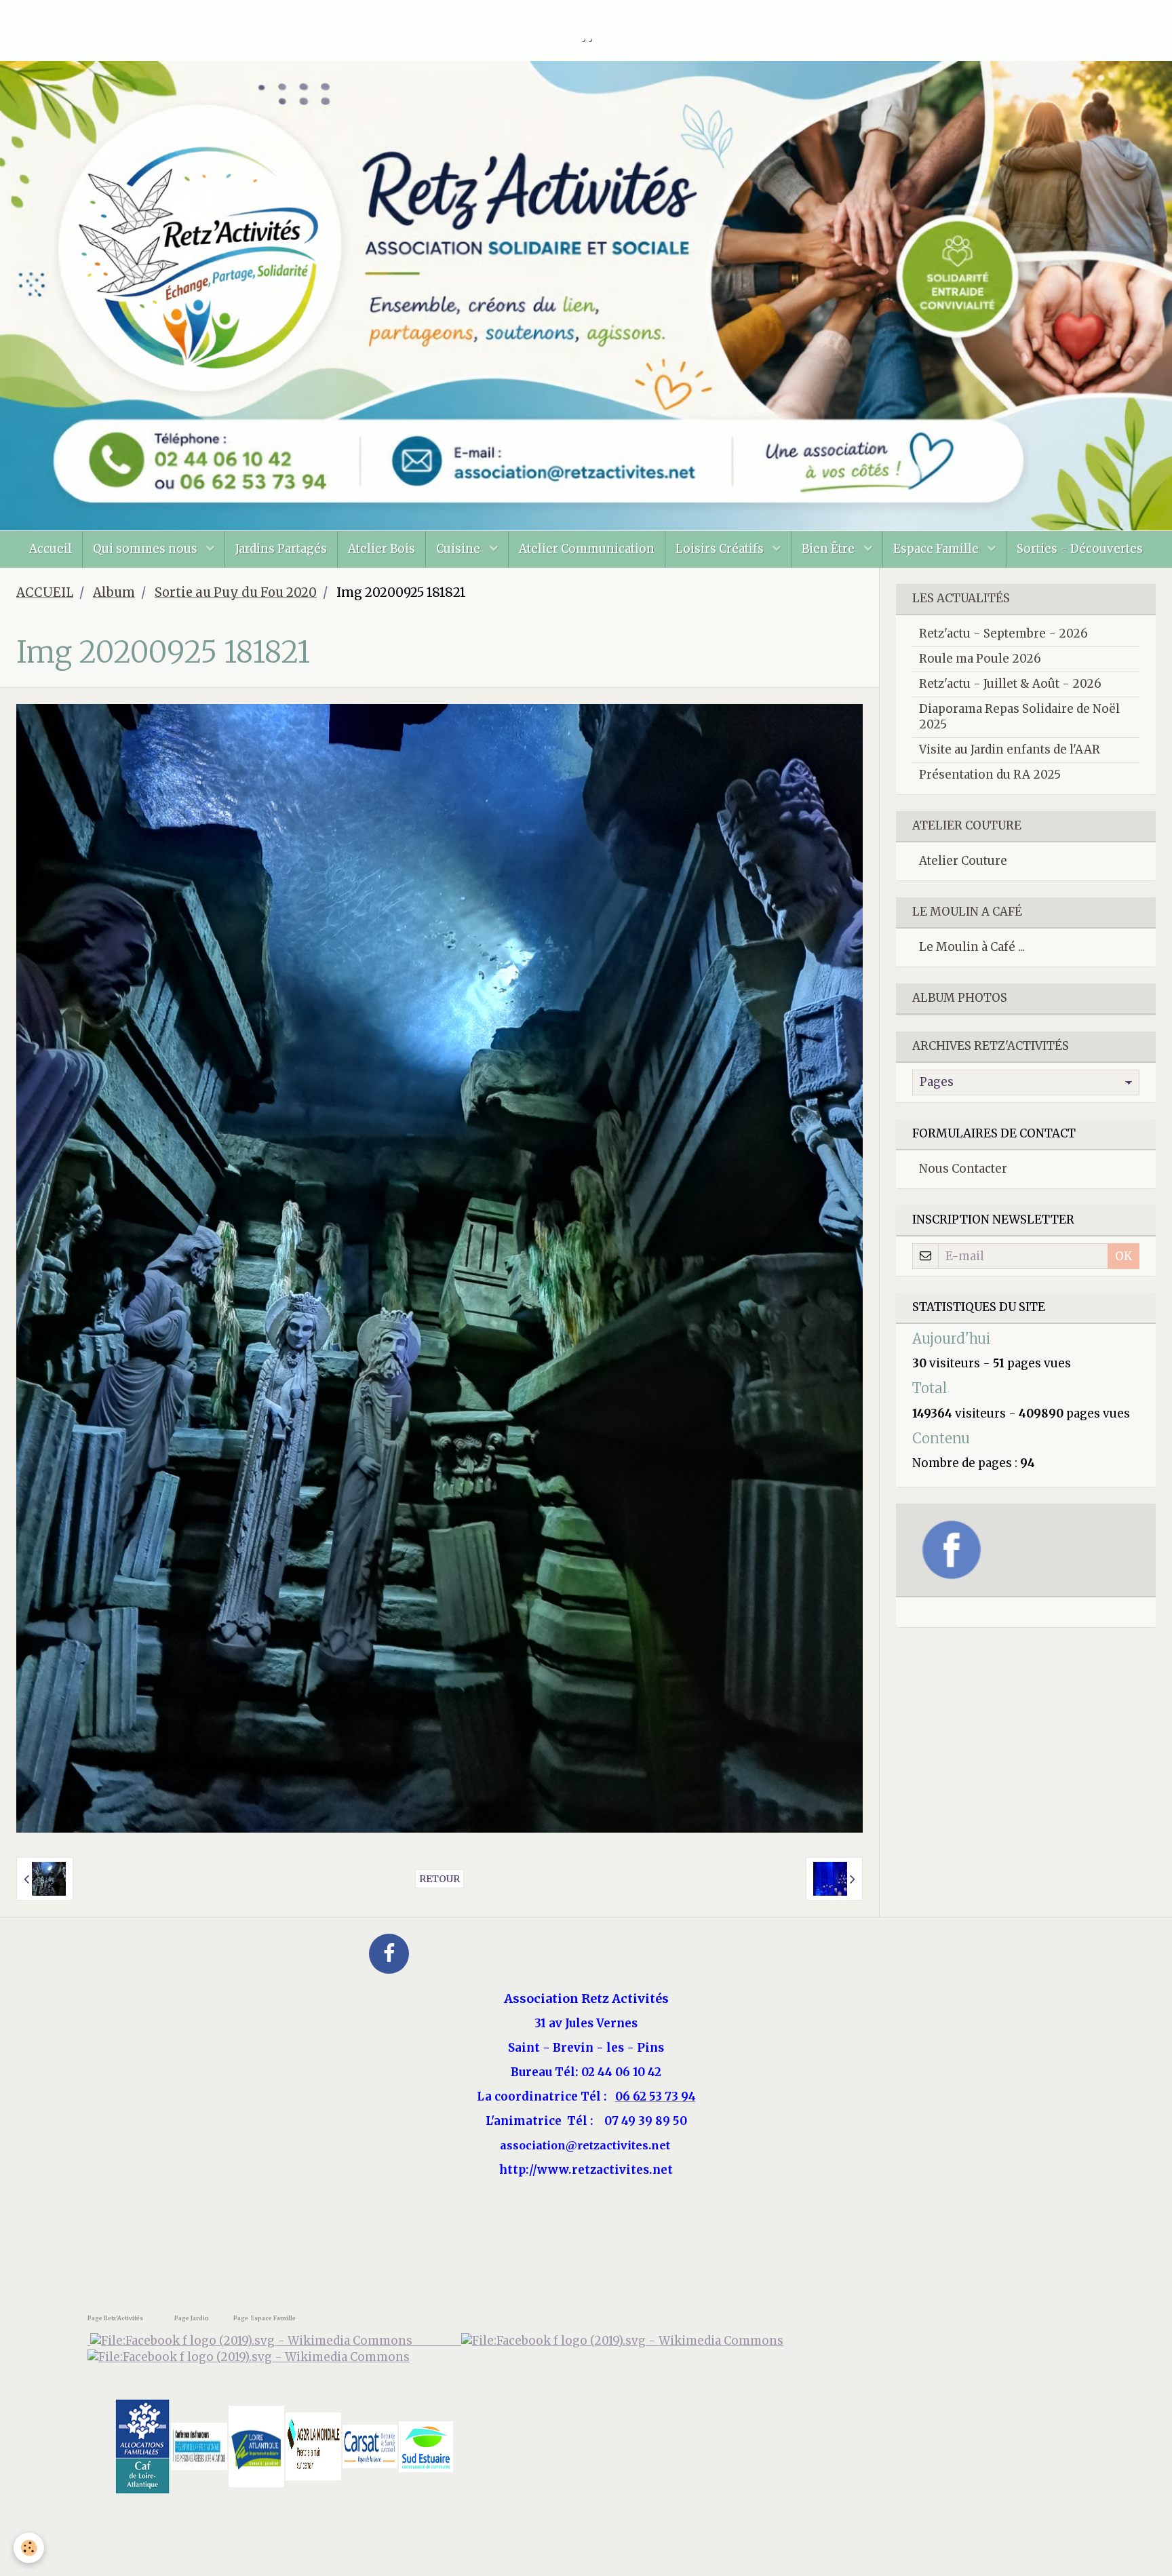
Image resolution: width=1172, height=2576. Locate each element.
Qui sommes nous (146, 549)
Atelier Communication (587, 549)
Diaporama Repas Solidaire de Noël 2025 (1019, 717)
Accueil (51, 549)
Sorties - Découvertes (1080, 549)
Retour (439, 1879)
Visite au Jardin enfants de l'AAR (1010, 749)
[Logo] (249, 2357)
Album (114, 592)
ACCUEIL (45, 592)
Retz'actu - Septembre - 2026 (1003, 633)
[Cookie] (29, 2548)
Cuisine (460, 549)
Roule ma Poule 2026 (980, 659)
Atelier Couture (963, 861)
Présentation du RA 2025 (990, 775)
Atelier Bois (382, 549)
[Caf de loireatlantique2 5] (142, 2446)
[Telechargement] (370, 2446)
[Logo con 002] (199, 2446)
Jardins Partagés (281, 549)
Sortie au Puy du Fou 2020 (236, 592)
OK (1124, 1256)
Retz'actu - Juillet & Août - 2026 (1010, 684)
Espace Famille (937, 549)
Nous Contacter (963, 1169)
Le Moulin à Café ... (972, 947)
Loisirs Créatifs (721, 549)
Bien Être (829, 549)
